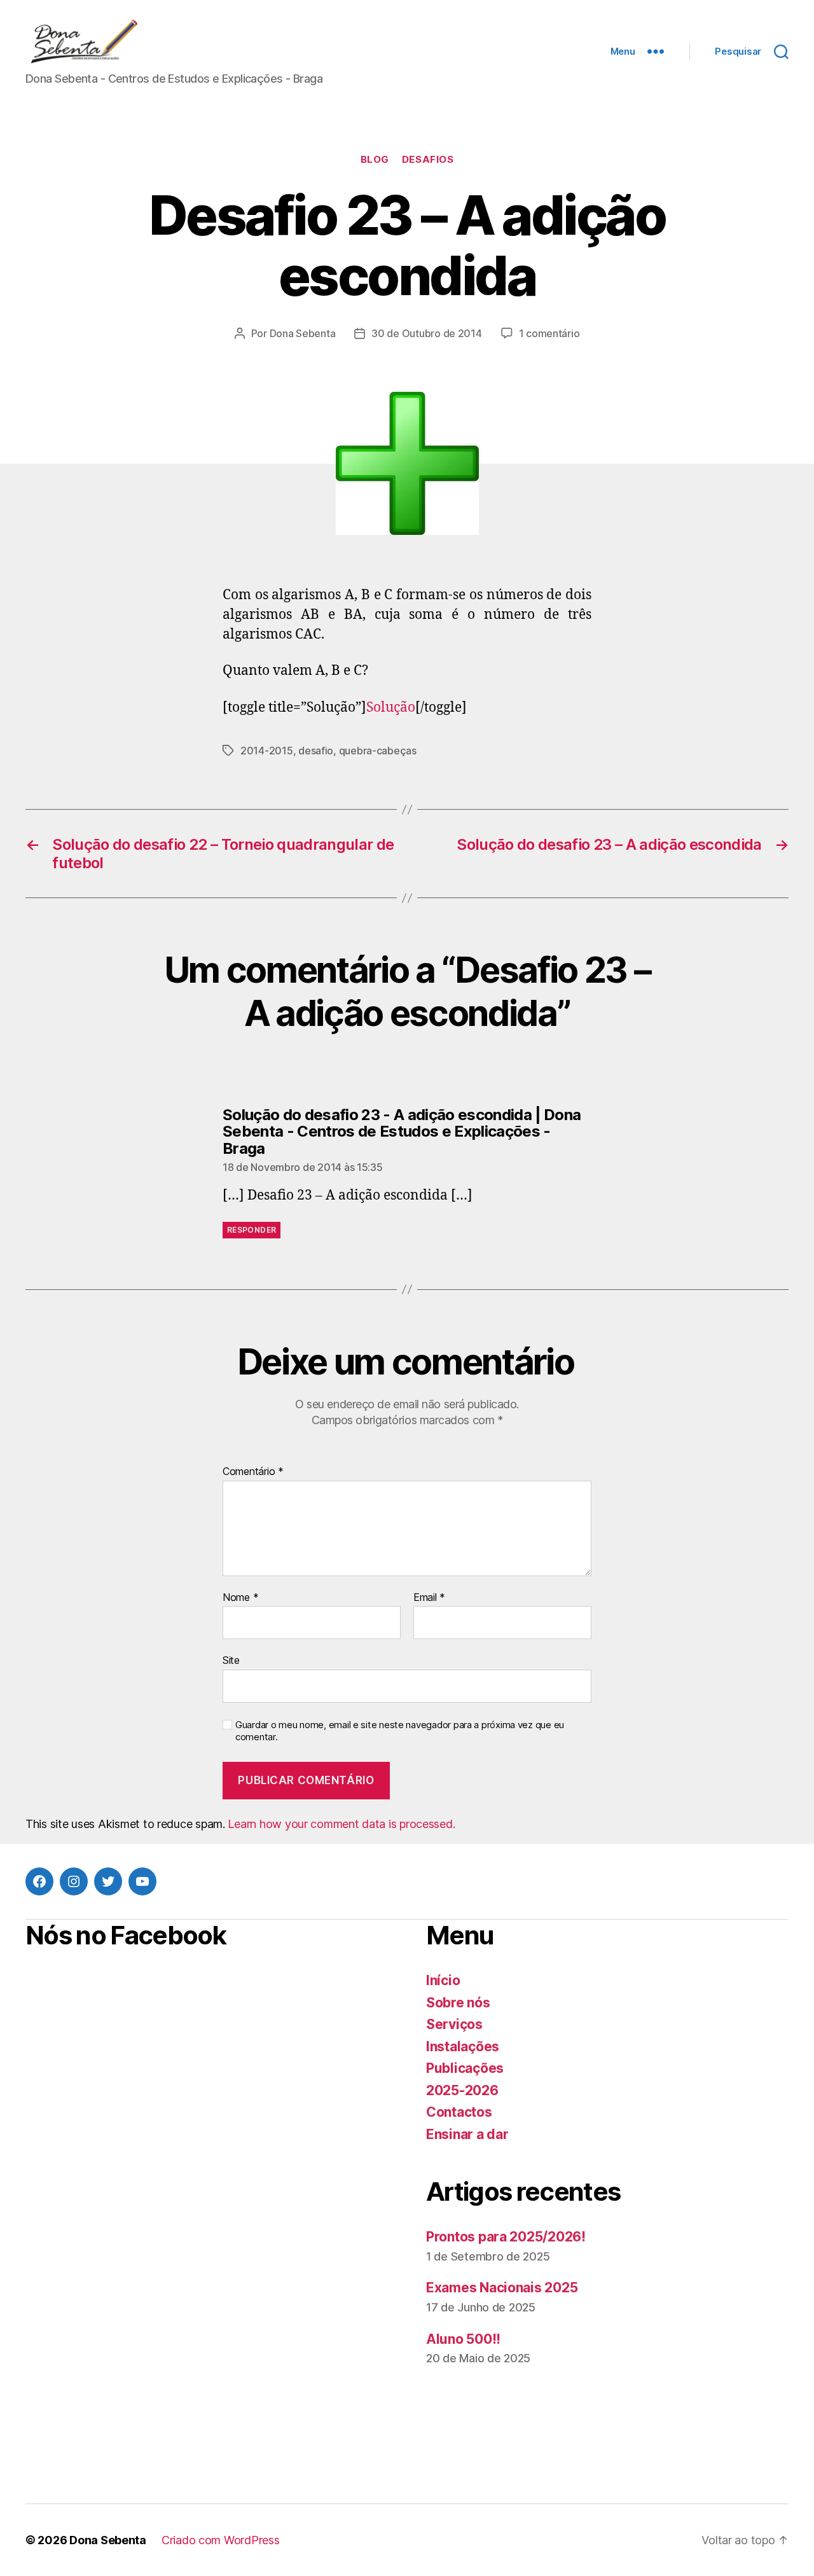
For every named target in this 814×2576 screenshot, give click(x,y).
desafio (316, 751)
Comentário (253, 1472)
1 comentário (549, 333)
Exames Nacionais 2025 (502, 2288)
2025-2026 (462, 2090)
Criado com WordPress (221, 2540)
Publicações (465, 2068)
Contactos (459, 2112)
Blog (375, 160)
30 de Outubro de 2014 (426, 333)
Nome (240, 1598)
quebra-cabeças (378, 751)
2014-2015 (267, 751)
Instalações (463, 2046)
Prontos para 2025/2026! (506, 2237)
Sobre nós (458, 2003)
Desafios (428, 160)
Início (443, 1980)
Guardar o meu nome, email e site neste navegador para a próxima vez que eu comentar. (400, 1731)
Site (231, 1660)
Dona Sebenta (303, 333)
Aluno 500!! (463, 2339)
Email (429, 1598)
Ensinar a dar (467, 2134)
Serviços (454, 2024)
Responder (252, 1230)
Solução (391, 708)
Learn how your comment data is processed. (341, 1824)
